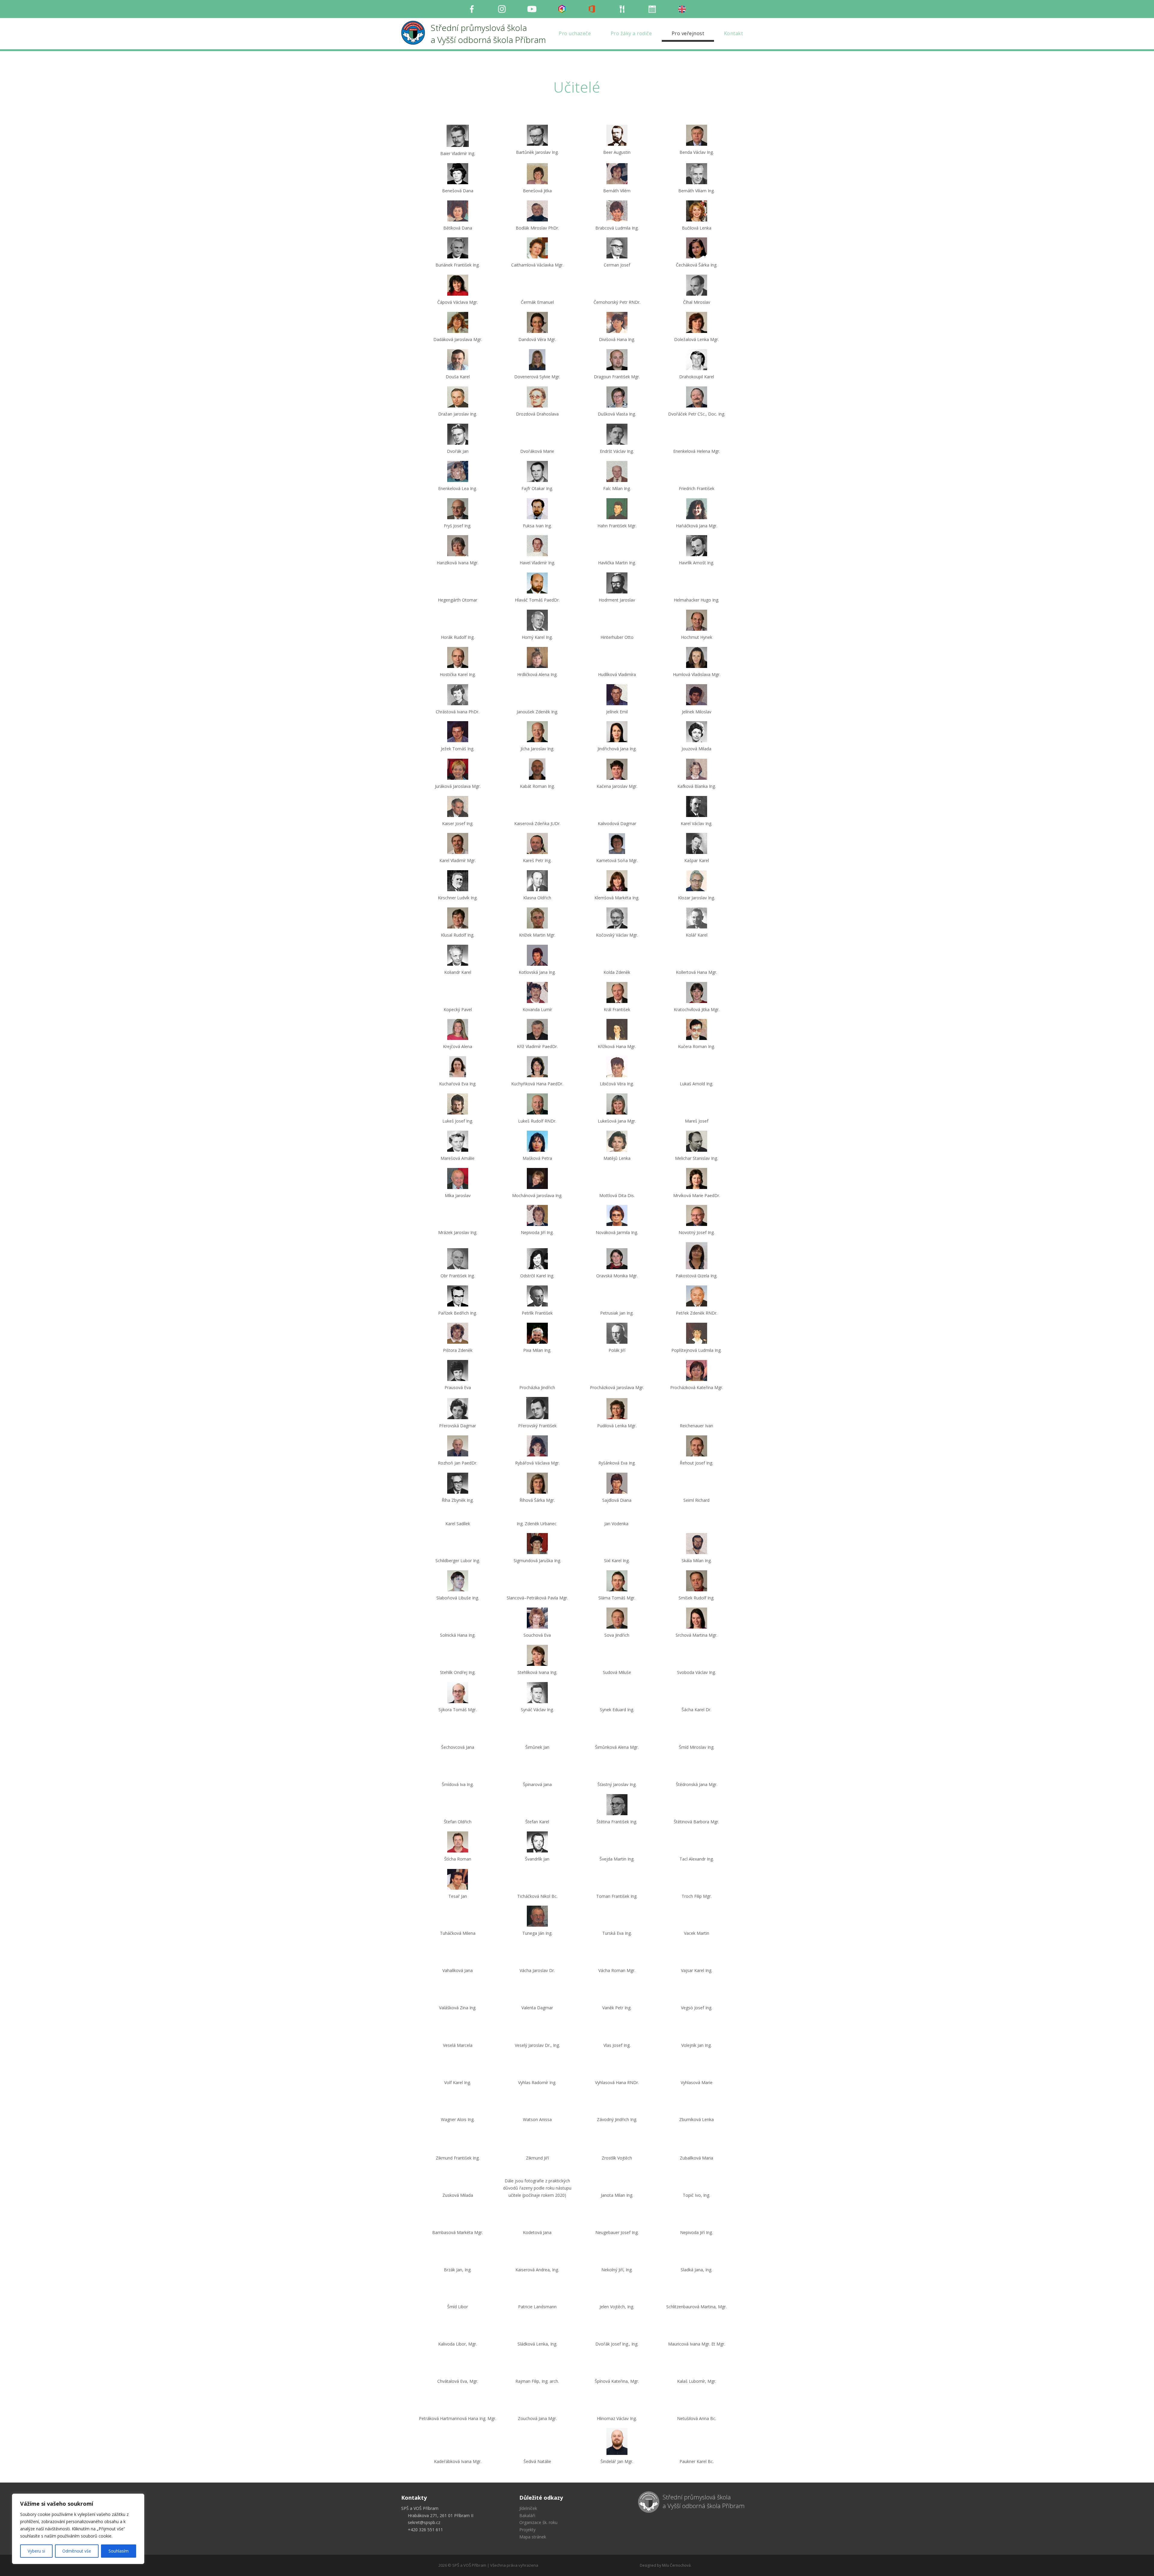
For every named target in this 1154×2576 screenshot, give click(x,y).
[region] (78, 2529)
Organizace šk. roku (538, 2564)
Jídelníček (528, 2550)
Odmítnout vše (77, 2551)
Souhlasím (119, 2551)
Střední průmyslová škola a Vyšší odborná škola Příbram (704, 2544)
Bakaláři (527, 2558)
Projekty (527, 2572)
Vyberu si (36, 2551)
